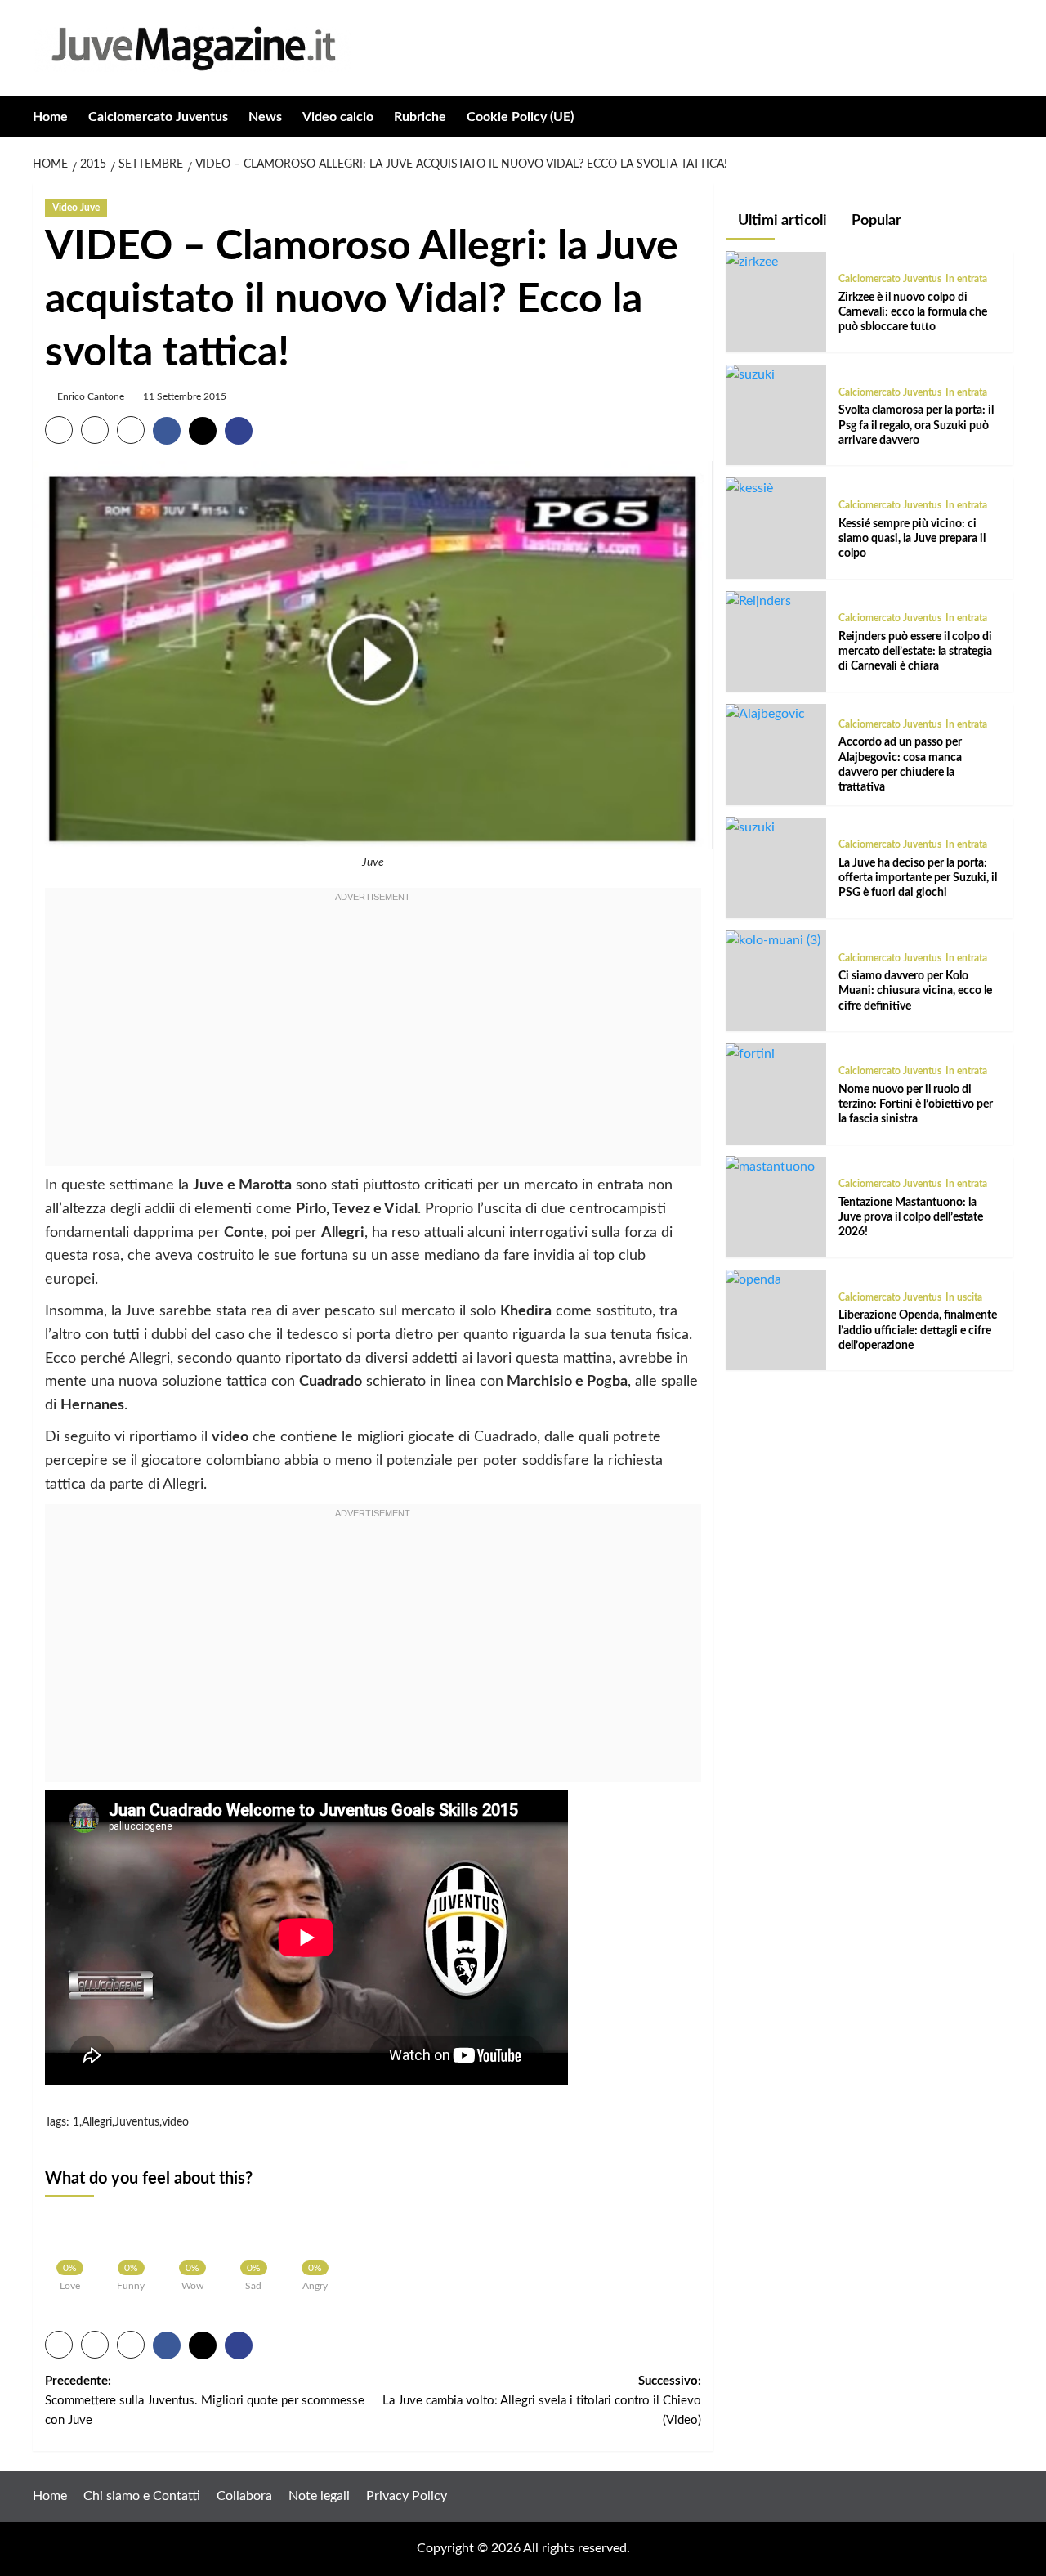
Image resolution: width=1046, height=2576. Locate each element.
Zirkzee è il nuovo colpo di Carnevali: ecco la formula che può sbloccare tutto (913, 311)
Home (50, 117)
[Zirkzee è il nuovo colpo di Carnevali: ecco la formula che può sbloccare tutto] (752, 261)
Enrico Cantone (91, 396)
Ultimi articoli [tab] (781, 221)
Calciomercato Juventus (158, 117)
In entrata (966, 279)
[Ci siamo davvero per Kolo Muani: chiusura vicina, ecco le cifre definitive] (773, 940)
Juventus (137, 2122)
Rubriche (420, 117)
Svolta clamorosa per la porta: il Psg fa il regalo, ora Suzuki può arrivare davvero (916, 425)
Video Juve (76, 208)
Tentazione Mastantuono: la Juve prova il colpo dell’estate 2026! (911, 1216)
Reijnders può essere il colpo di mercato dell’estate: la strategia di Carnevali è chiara (915, 652)
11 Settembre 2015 (185, 396)
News (265, 117)
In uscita (964, 1297)
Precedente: (205, 2401)
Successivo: (541, 2401)
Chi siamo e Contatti (142, 2496)
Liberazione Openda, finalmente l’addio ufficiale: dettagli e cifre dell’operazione (918, 1330)
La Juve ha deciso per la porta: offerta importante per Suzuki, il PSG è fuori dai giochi (918, 877)
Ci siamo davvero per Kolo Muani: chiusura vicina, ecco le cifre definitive (915, 991)
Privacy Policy (407, 2496)
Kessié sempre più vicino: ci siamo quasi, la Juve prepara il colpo (912, 538)
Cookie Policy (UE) (520, 117)
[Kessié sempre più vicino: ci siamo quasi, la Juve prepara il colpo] (749, 487)
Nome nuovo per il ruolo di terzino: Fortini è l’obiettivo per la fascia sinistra (916, 1104)
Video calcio (338, 117)
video (175, 2122)
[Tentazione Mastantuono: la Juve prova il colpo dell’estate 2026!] (770, 1166)
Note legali (319, 2496)
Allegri (97, 2122)
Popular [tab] (875, 221)
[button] (1003, 116)
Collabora (244, 2496)
